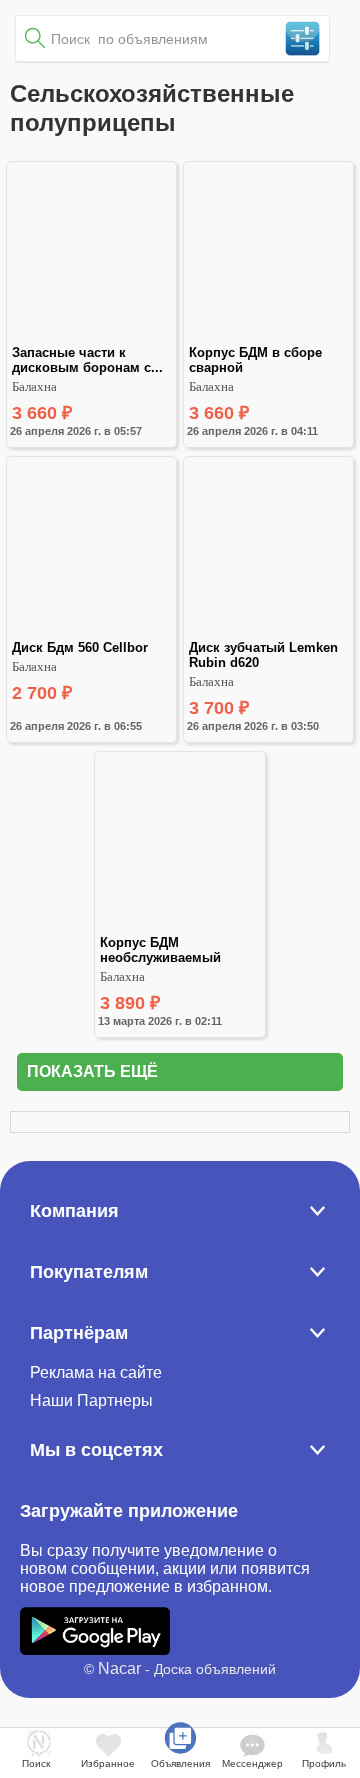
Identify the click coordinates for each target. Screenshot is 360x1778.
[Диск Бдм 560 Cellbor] (91, 631)
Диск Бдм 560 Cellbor (80, 647)
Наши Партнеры (91, 1400)
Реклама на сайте (96, 1372)
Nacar (119, 1668)
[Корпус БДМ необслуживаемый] (179, 926)
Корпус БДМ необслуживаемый (160, 950)
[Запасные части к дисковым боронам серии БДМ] (91, 336)
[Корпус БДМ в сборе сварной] (268, 336)
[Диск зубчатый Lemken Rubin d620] (268, 631)
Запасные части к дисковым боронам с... (87, 360)
